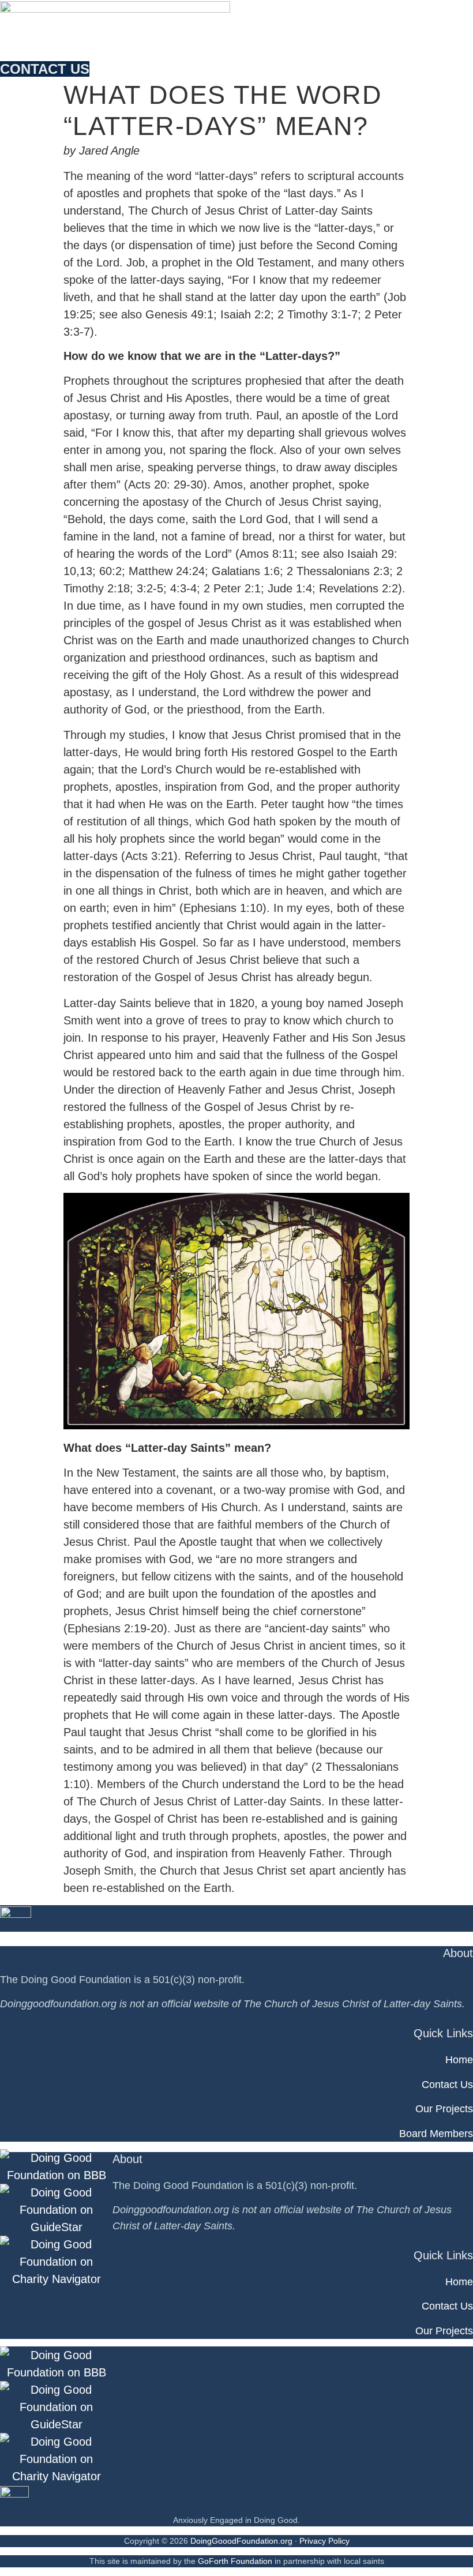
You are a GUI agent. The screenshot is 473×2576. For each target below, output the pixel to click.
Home (459, 2060)
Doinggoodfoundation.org (58, 2004)
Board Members (436, 2134)
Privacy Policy (324, 2541)
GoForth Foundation (235, 2561)
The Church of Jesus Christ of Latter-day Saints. (354, 2004)
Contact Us (447, 2085)
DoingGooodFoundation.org (241, 2541)
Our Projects (444, 2109)
